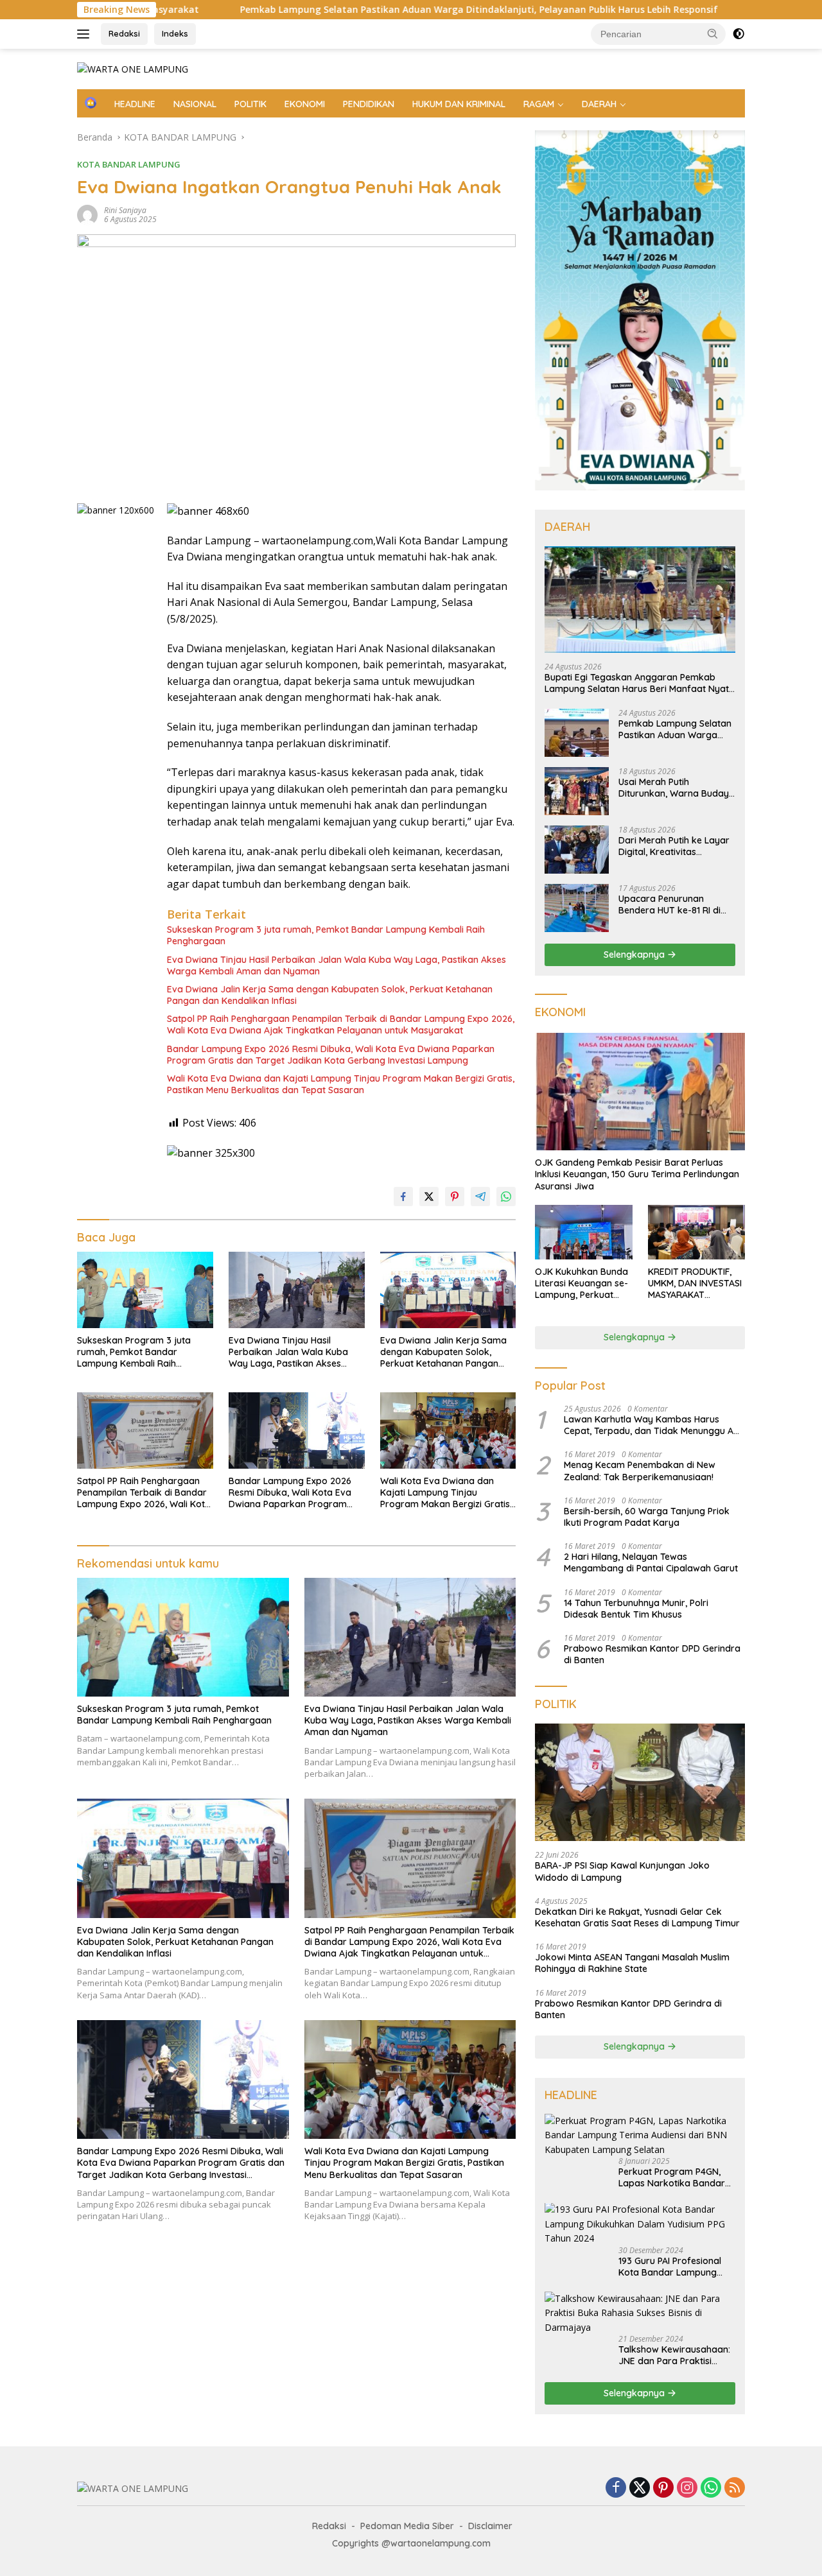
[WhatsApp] (711, 2488)
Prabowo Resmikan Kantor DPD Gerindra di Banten (652, 1654)
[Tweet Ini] (429, 1197)
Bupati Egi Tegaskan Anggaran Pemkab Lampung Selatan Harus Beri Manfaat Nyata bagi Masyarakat (640, 683)
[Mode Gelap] (739, 34)
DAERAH (599, 104)
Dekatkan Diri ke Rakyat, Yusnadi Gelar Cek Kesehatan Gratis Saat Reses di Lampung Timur (637, 1917)
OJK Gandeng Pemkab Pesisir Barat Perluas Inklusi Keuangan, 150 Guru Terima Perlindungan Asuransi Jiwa (637, 1174)
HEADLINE (135, 104)
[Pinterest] (663, 2488)
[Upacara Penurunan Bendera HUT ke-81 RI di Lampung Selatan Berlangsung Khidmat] (577, 908)
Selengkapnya (635, 955)
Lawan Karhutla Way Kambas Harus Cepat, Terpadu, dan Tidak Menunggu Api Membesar (652, 1425)
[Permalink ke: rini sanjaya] (87, 214)
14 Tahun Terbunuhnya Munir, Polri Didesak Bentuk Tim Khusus (636, 1609)
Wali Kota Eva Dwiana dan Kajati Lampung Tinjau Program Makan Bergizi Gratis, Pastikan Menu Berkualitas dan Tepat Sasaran (341, 1084)
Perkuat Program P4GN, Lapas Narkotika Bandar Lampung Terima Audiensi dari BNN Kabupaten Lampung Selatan (674, 2177)
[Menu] (86, 34)
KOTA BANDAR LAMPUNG (129, 164)
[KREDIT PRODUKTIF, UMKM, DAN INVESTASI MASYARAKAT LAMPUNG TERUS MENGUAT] (696, 1232)
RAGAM (539, 104)
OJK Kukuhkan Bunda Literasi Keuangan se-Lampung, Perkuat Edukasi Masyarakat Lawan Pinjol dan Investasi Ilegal (582, 1284)
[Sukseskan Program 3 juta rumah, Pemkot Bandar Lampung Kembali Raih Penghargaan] (145, 1290)
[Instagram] (687, 2488)
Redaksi (124, 33)
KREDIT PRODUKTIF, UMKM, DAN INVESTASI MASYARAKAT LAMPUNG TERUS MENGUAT (695, 1284)
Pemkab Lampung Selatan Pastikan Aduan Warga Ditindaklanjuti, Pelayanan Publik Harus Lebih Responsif (361, 10)
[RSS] (735, 2488)
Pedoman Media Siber (407, 2526)
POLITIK (250, 104)
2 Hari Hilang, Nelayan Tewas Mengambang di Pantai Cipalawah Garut (651, 1562)
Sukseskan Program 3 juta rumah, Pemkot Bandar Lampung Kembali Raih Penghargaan (326, 935)
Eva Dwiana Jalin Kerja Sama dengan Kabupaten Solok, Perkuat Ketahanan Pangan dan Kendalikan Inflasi (330, 995)
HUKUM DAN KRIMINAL (459, 104)
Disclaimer (490, 2526)
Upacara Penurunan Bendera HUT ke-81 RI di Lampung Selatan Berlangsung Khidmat (669, 904)
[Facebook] (616, 2488)
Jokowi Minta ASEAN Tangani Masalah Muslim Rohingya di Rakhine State (632, 1963)
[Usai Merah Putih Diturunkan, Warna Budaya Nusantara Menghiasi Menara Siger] (577, 791)
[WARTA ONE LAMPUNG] (133, 68)
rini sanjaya (125, 210)
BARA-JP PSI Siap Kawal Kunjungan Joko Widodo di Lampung (622, 1872)
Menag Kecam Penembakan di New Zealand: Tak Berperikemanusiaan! (640, 1471)
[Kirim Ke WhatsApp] (506, 1197)
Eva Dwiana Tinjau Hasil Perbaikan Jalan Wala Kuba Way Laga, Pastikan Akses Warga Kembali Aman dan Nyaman (337, 965)
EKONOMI (305, 104)
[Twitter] (640, 2488)
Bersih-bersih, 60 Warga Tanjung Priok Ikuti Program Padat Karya (647, 1517)
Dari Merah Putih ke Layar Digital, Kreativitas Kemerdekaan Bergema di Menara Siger (675, 846)
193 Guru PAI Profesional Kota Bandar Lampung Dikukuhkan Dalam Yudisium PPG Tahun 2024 (673, 2267)
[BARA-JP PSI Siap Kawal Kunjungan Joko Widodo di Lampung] (640, 1783)
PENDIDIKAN (369, 104)
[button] (713, 33)
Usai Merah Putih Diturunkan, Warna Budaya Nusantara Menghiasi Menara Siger (677, 788)
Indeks (175, 33)
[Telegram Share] (480, 1197)
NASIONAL (195, 104)
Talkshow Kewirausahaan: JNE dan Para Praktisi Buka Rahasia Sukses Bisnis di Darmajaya (674, 2355)
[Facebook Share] (403, 1197)
